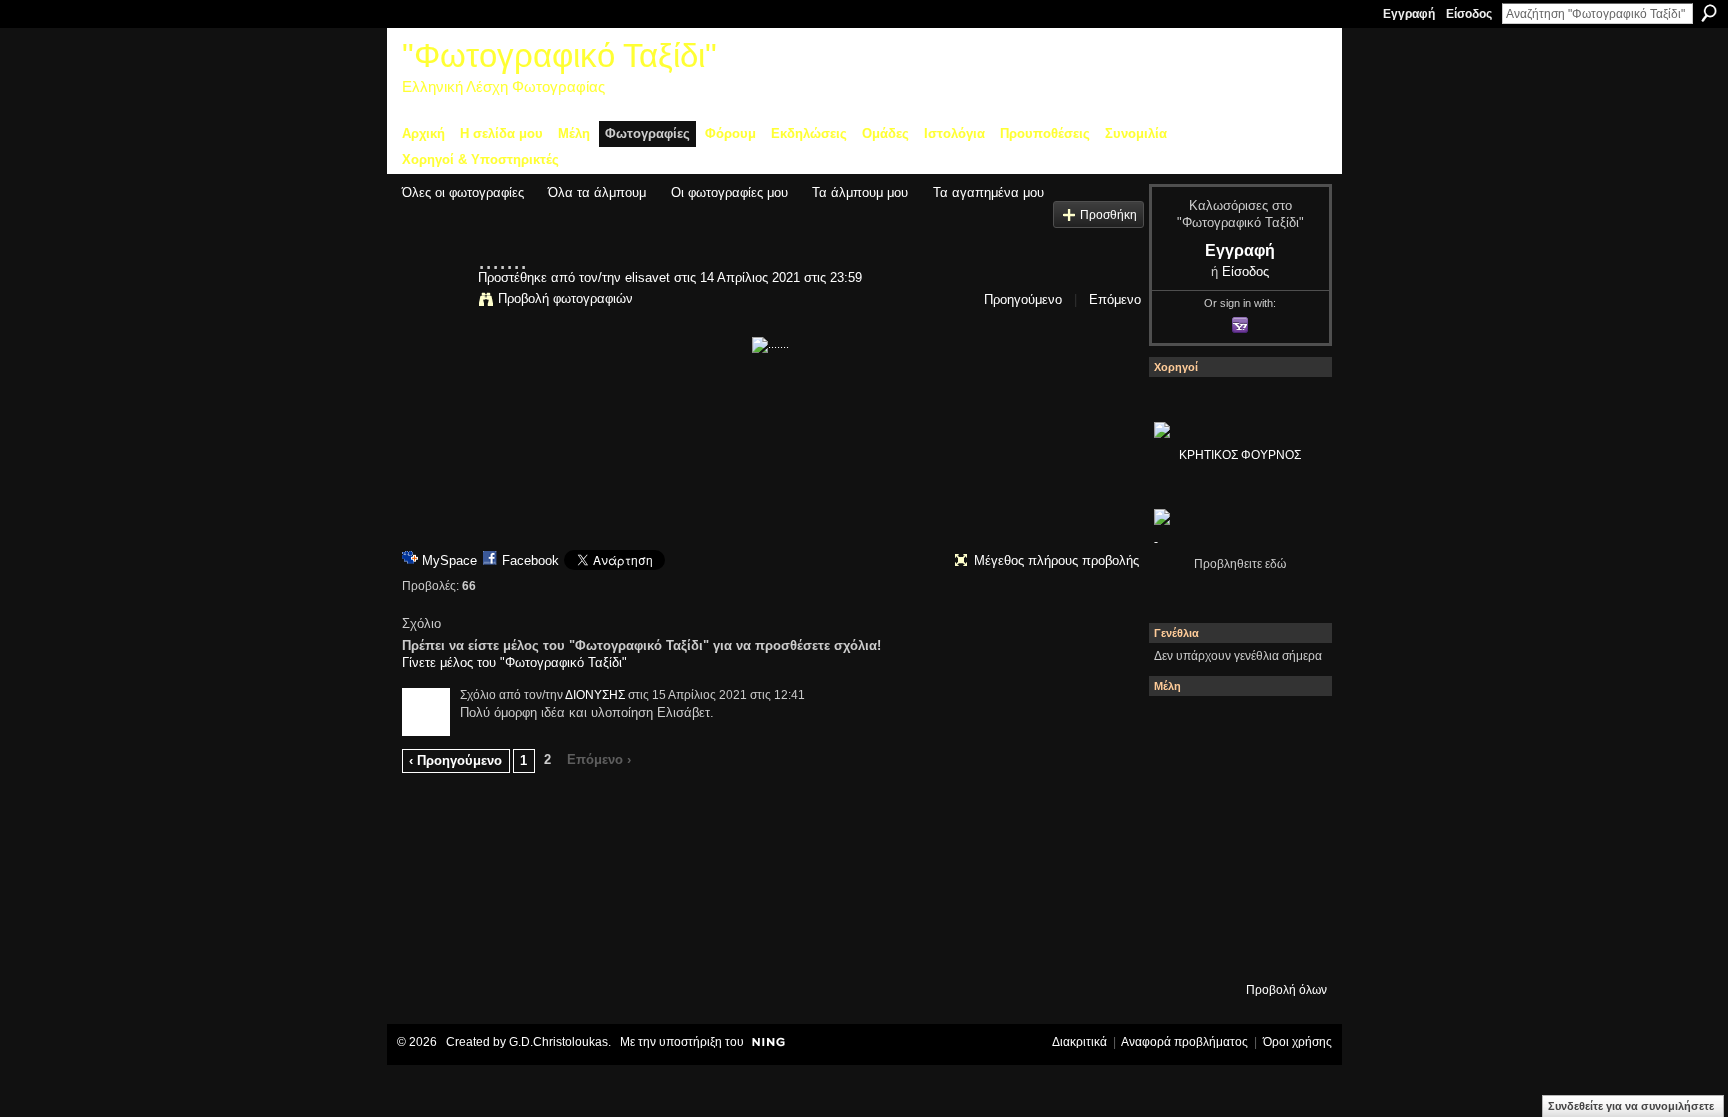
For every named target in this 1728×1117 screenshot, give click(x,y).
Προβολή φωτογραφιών (565, 298)
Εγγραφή (1409, 14)
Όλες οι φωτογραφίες (463, 192)
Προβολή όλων (1286, 990)
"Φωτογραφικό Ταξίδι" (559, 55)
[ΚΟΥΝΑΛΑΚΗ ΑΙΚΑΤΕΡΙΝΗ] (1181, 729)
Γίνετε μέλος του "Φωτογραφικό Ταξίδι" (514, 662)
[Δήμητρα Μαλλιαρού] (1289, 729)
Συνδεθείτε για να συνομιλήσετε (1631, 1106)
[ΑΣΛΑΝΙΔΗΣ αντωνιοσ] (1181, 837)
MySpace (449, 560)
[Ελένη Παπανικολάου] (1289, 837)
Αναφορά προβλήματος (1184, 1042)
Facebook (530, 560)
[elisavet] (434, 302)
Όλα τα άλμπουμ (597, 192)
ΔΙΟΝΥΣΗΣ (595, 695)
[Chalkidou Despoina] (1181, 783)
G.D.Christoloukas (558, 1042)
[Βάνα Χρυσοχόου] (1235, 783)
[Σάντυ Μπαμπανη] (1289, 891)
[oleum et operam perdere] (1235, 729)
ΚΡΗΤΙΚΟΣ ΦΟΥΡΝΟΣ (1240, 455)
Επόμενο (1115, 299)
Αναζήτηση (1709, 13)
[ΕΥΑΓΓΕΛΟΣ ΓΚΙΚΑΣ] (1235, 891)
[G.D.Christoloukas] (1289, 945)
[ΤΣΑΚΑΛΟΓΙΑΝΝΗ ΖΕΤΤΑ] (1181, 945)
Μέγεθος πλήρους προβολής (1056, 560)
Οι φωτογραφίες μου (729, 192)
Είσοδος (1469, 14)
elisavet (647, 277)
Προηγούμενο (1023, 299)
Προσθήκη (1108, 214)
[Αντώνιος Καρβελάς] (1235, 945)
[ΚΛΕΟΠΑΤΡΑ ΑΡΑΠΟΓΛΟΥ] (1235, 837)
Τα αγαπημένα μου (988, 192)
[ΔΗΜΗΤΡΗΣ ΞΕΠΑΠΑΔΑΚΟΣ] (1289, 783)
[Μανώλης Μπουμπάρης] (1181, 891)
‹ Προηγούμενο (455, 760)
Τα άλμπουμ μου (860, 192)
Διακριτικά (1079, 1042)
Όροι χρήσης (1297, 1042)
